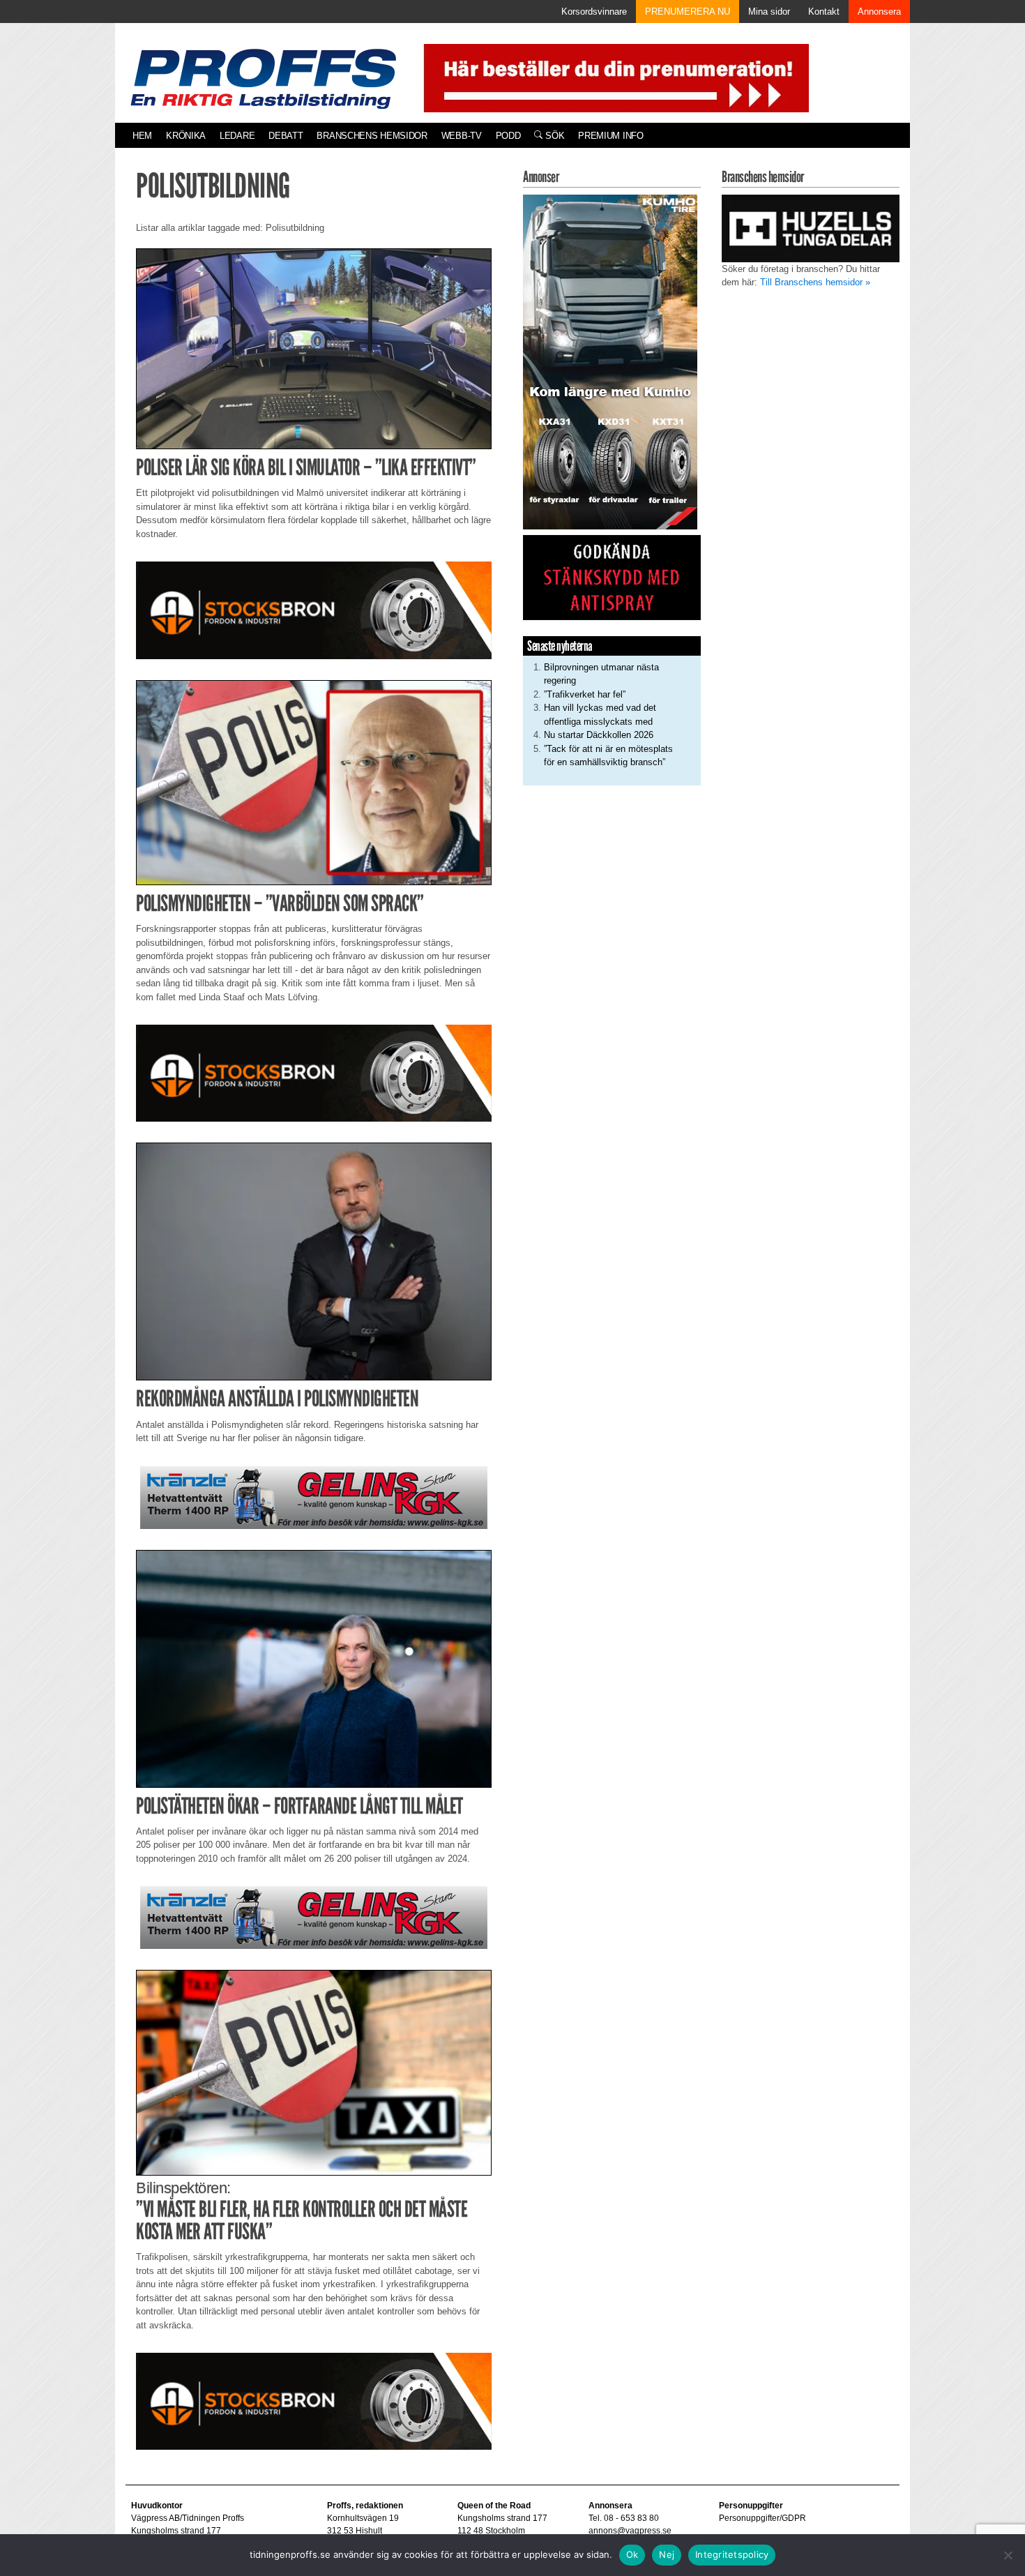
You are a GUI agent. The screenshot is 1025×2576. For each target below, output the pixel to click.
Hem (142, 136)
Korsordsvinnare (594, 12)
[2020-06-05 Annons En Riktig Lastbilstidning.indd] (314, 1497)
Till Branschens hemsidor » (815, 282)
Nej (667, 2554)
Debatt (286, 136)
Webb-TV (462, 136)
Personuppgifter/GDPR (762, 2518)
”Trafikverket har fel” (585, 694)
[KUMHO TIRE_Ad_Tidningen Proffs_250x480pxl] (610, 361)
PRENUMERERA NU (688, 12)
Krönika (186, 136)
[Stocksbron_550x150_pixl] (314, 609)
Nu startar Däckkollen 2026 (599, 735)
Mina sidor (769, 12)
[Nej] (1008, 2555)
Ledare (237, 136)
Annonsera (879, 12)
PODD (508, 136)
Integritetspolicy (732, 2554)
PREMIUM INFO (610, 136)
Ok (632, 2554)
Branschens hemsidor (372, 136)
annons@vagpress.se (630, 2531)
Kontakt (824, 12)
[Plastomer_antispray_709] (612, 577)
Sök (553, 136)
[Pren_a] (613, 77)
